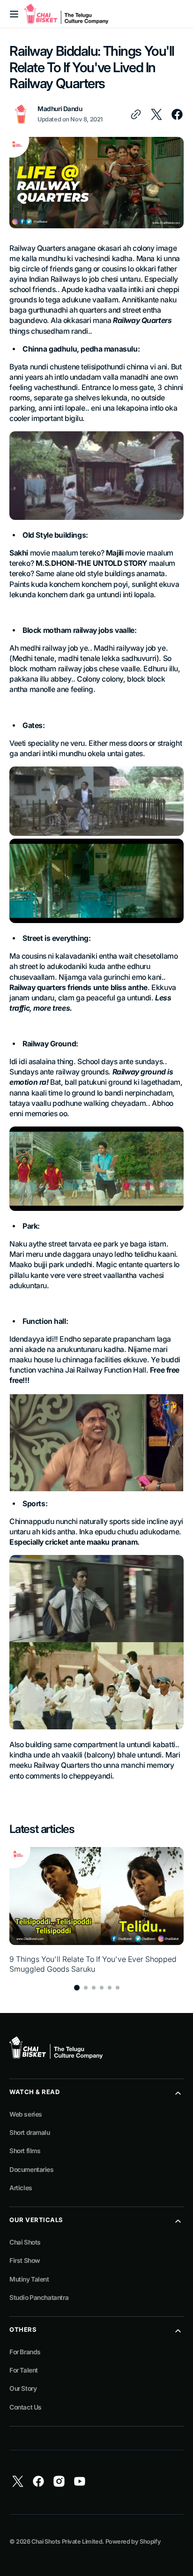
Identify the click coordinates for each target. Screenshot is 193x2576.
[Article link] (96, 1910)
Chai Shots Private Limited (67, 2542)
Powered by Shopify (133, 2542)
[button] (14, 14)
